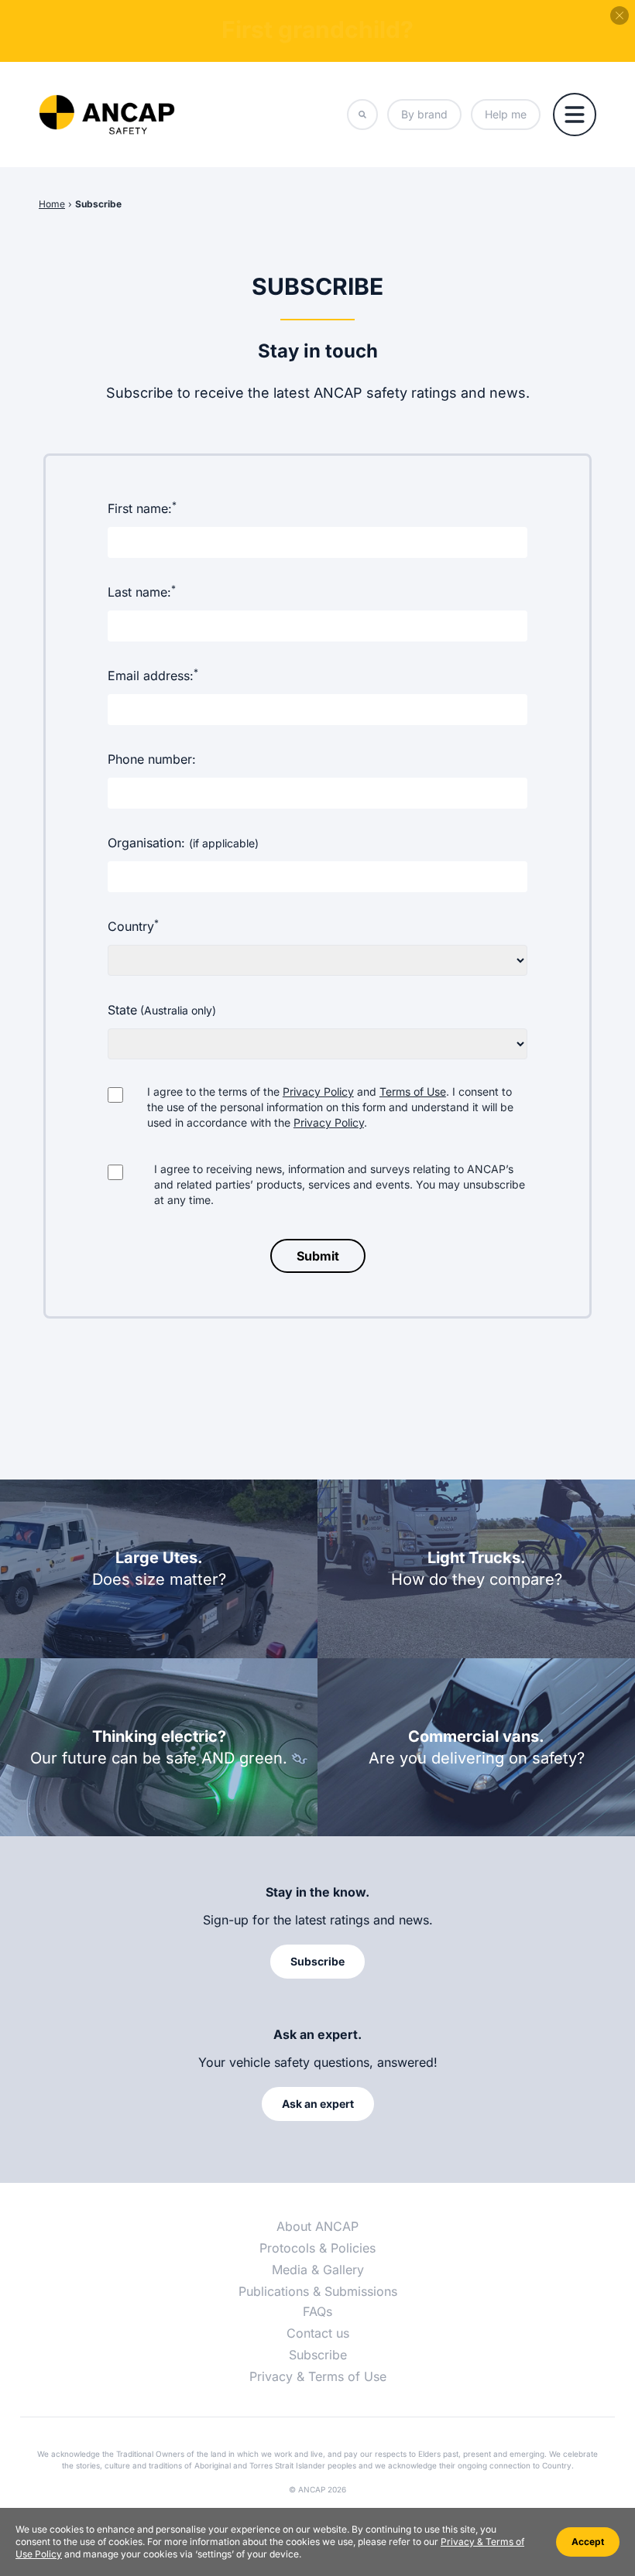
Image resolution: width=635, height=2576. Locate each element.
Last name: (142, 591)
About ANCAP (317, 2226)
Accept (588, 2542)
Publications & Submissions (318, 2291)
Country (133, 925)
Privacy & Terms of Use (318, 2376)
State (162, 1010)
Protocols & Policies (317, 2248)
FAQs (317, 2311)
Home (52, 204)
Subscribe (98, 204)
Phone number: (152, 759)
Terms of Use (413, 1091)
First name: (142, 508)
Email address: (153, 675)
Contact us (318, 2333)
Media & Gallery (318, 2270)
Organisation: (183, 843)
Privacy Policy (318, 1091)
